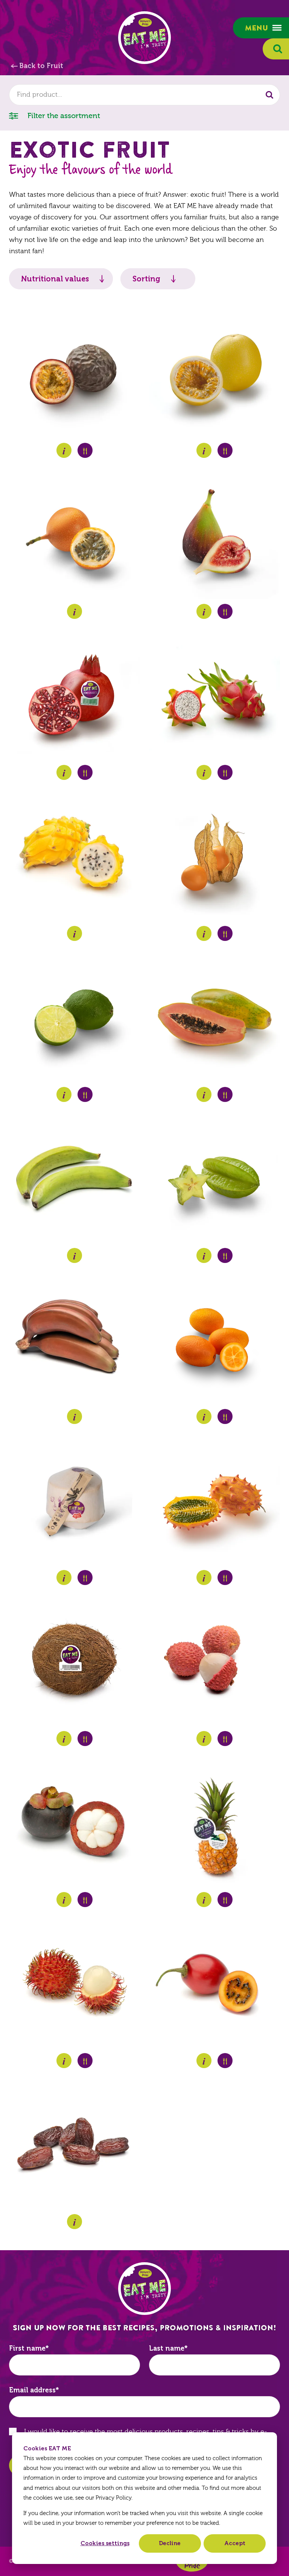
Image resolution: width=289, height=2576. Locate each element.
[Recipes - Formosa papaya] (225, 1094)
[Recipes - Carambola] (225, 1255)
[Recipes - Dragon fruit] (225, 772)
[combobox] (144, 95)
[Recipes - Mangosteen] (85, 1900)
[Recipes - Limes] (85, 1094)
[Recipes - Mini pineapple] (225, 1900)
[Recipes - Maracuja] (225, 450)
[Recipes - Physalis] (225, 933)
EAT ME (144, 38)
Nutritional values (55, 279)
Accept (235, 2543)
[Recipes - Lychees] (225, 1739)
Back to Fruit (41, 66)
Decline (170, 2543)
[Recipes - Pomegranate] (85, 772)
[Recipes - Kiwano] (225, 1578)
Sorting (146, 279)
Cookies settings (105, 2543)
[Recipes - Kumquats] (225, 1416)
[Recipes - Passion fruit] (85, 450)
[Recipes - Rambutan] (85, 2061)
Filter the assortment (63, 116)
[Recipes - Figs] (225, 611)
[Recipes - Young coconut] (85, 1578)
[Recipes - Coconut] (85, 1739)
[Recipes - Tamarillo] (225, 2061)
